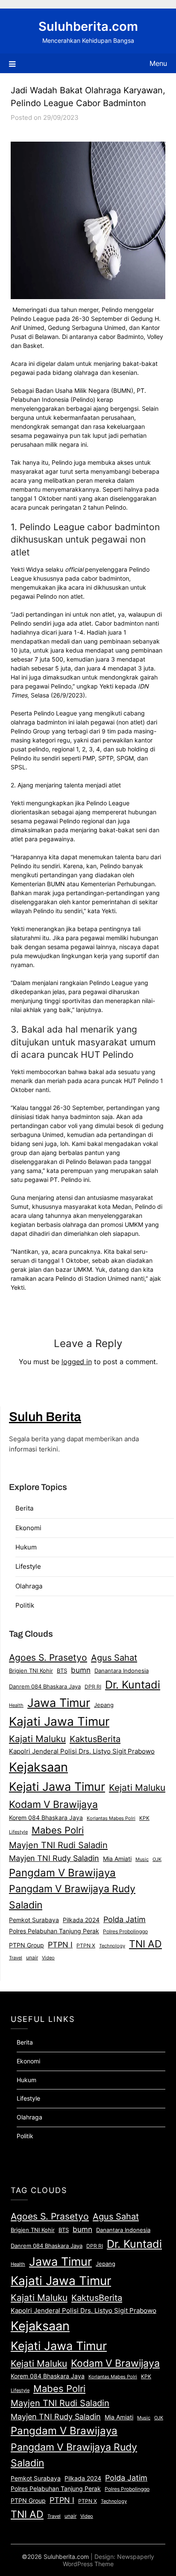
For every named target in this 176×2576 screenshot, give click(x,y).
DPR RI (93, 1687)
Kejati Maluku (137, 1787)
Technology (112, 1946)
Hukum (26, 1547)
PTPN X (86, 1945)
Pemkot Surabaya (34, 1920)
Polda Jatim (125, 1919)
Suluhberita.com (88, 26)
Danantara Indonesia (122, 1671)
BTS (62, 1671)
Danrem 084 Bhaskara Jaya (45, 1686)
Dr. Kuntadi (133, 1685)
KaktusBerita (95, 1739)
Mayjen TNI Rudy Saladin (54, 1858)
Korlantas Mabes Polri (111, 1818)
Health (16, 1705)
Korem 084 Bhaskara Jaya (46, 1818)
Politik (25, 1605)
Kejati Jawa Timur (57, 1787)
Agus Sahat (114, 1657)
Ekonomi (28, 1528)
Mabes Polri (58, 1830)
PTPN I (60, 1944)
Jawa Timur (59, 1703)
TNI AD (145, 1944)
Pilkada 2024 (81, 1920)
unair (32, 1957)
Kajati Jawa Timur (59, 1721)
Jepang (104, 1705)
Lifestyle (28, 1566)
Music (142, 1859)
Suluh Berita (45, 1417)
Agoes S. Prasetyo (48, 1657)
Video (48, 1958)
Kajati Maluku (37, 1739)
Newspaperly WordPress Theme (109, 2560)
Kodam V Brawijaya (53, 1804)
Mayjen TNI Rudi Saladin (58, 1845)
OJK (157, 1859)
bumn (81, 1670)
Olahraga (29, 1586)
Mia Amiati (117, 1859)
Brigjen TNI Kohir (31, 1671)
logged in (77, 1362)
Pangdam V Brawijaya (62, 1873)
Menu (158, 63)
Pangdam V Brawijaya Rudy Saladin (72, 1897)
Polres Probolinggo (125, 1932)
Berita (24, 1508)
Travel (16, 1958)
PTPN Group (26, 1945)
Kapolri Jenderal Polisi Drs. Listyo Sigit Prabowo (82, 1751)
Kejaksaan (38, 1767)
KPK (144, 1818)
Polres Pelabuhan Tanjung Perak (54, 1931)
